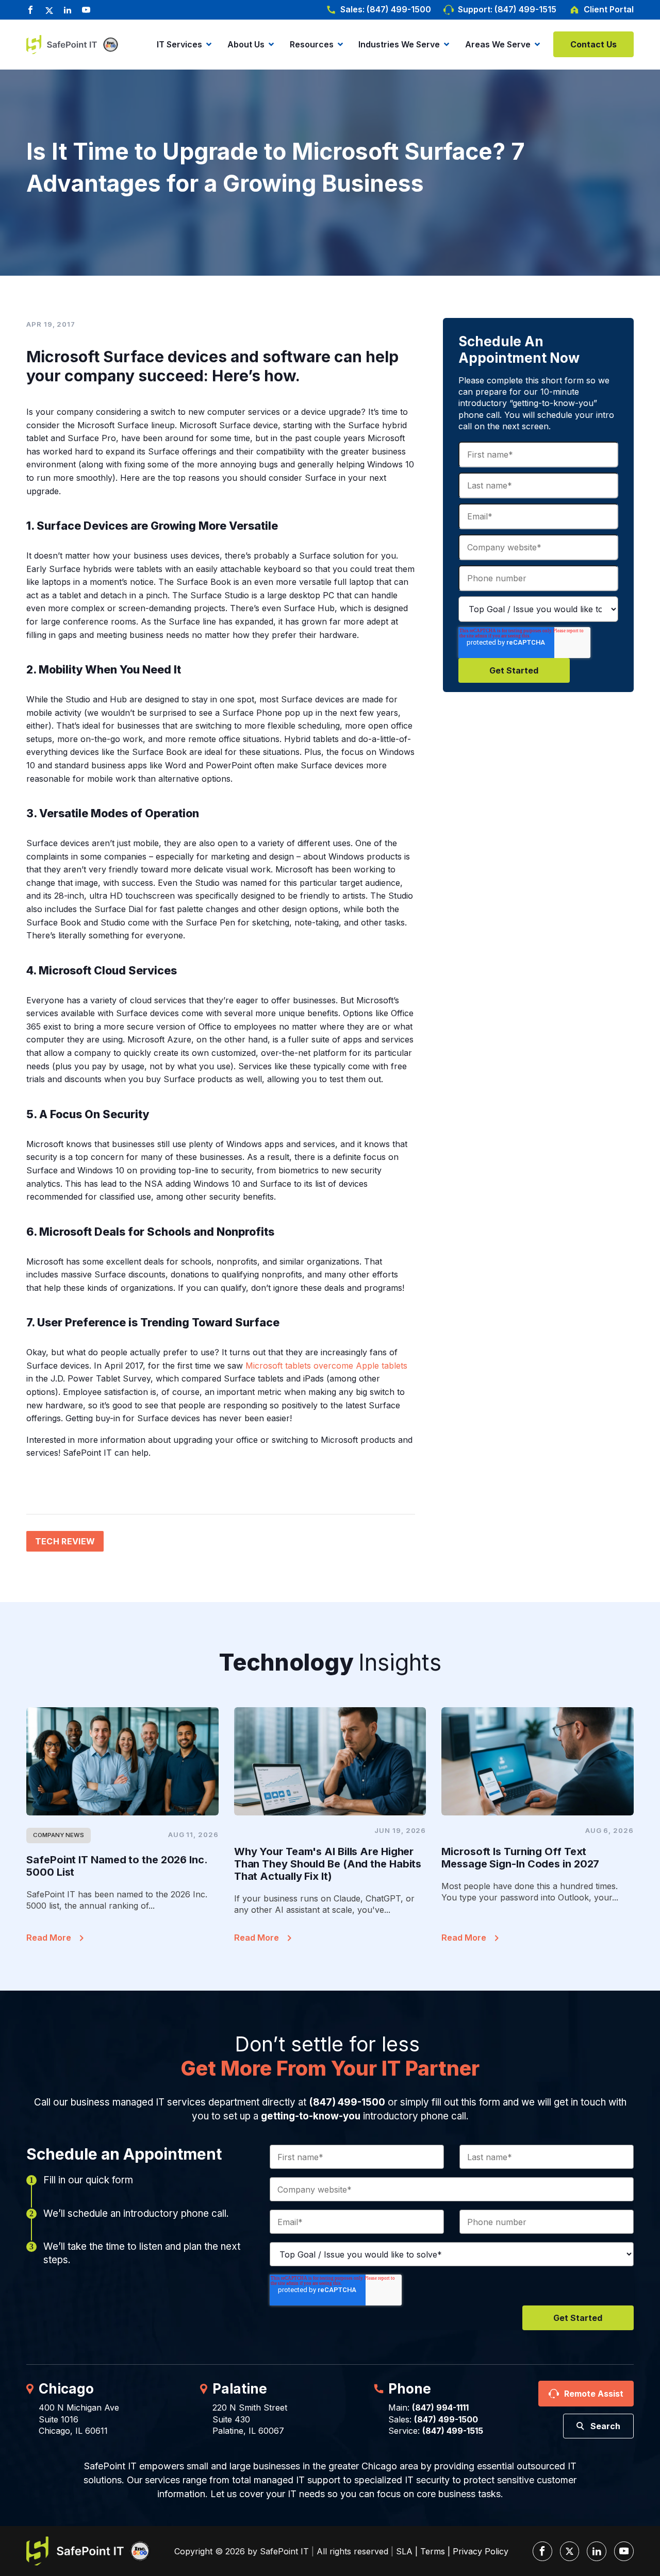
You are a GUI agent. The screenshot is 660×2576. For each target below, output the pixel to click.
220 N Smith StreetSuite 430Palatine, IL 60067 (250, 2419)
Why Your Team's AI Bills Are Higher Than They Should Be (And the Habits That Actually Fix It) (328, 1864)
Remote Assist (594, 2394)
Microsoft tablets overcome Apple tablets (326, 1366)
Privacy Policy (481, 2551)
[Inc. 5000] (109, 45)
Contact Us (593, 44)
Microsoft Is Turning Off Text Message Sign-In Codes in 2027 (520, 1858)
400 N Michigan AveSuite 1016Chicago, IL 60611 (79, 2419)
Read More (49, 1938)
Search (605, 2426)
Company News (59, 1835)
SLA (404, 2551)
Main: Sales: (433, 2413)
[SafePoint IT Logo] (88, 2551)
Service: (436, 2431)
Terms (433, 2551)
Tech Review (65, 1541)
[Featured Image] (122, 1761)
